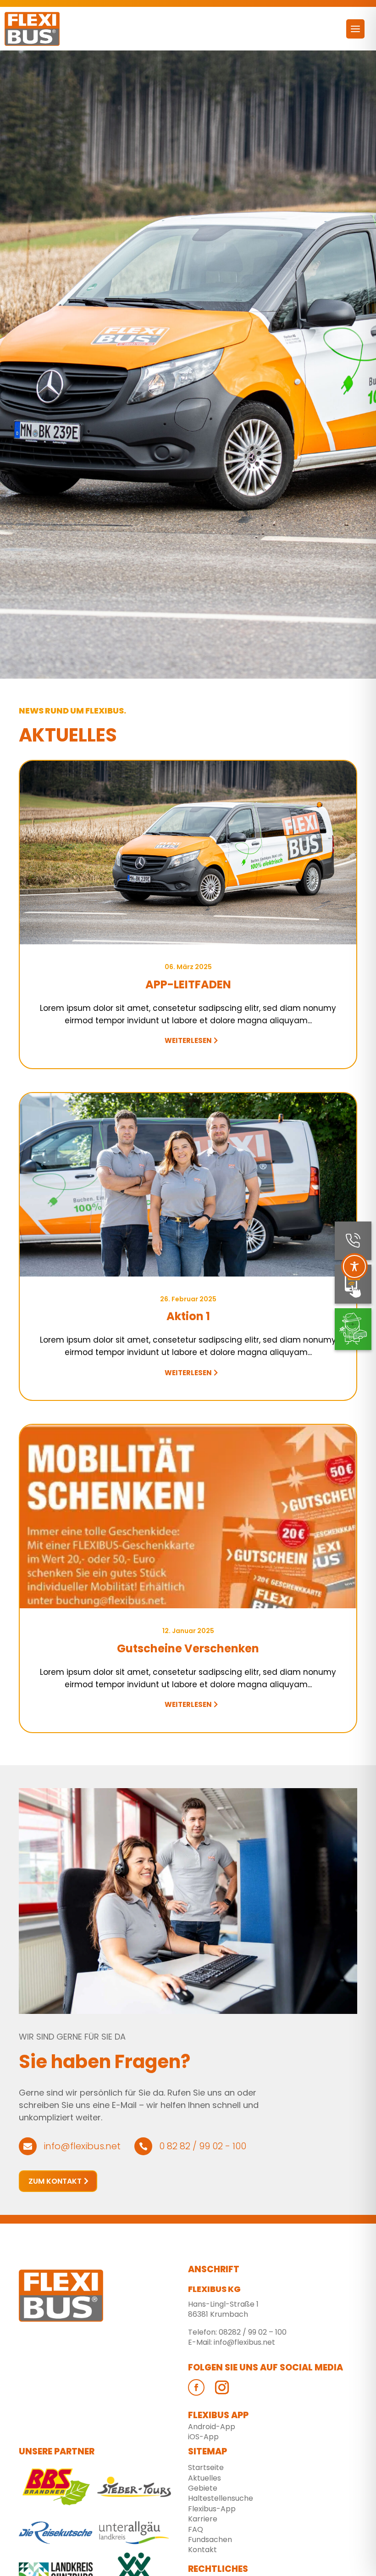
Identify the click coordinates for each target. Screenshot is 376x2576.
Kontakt (202, 2550)
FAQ (196, 2529)
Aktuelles (205, 2478)
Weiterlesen (188, 1040)
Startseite (206, 2467)
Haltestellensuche (221, 2498)
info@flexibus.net (244, 2342)
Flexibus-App (212, 2509)
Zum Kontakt (55, 2181)
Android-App (212, 2427)
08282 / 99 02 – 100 (253, 2332)
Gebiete (203, 2488)
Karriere (203, 2519)
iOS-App (203, 2437)
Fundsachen (210, 2540)
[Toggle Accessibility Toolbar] (354, 1266)
